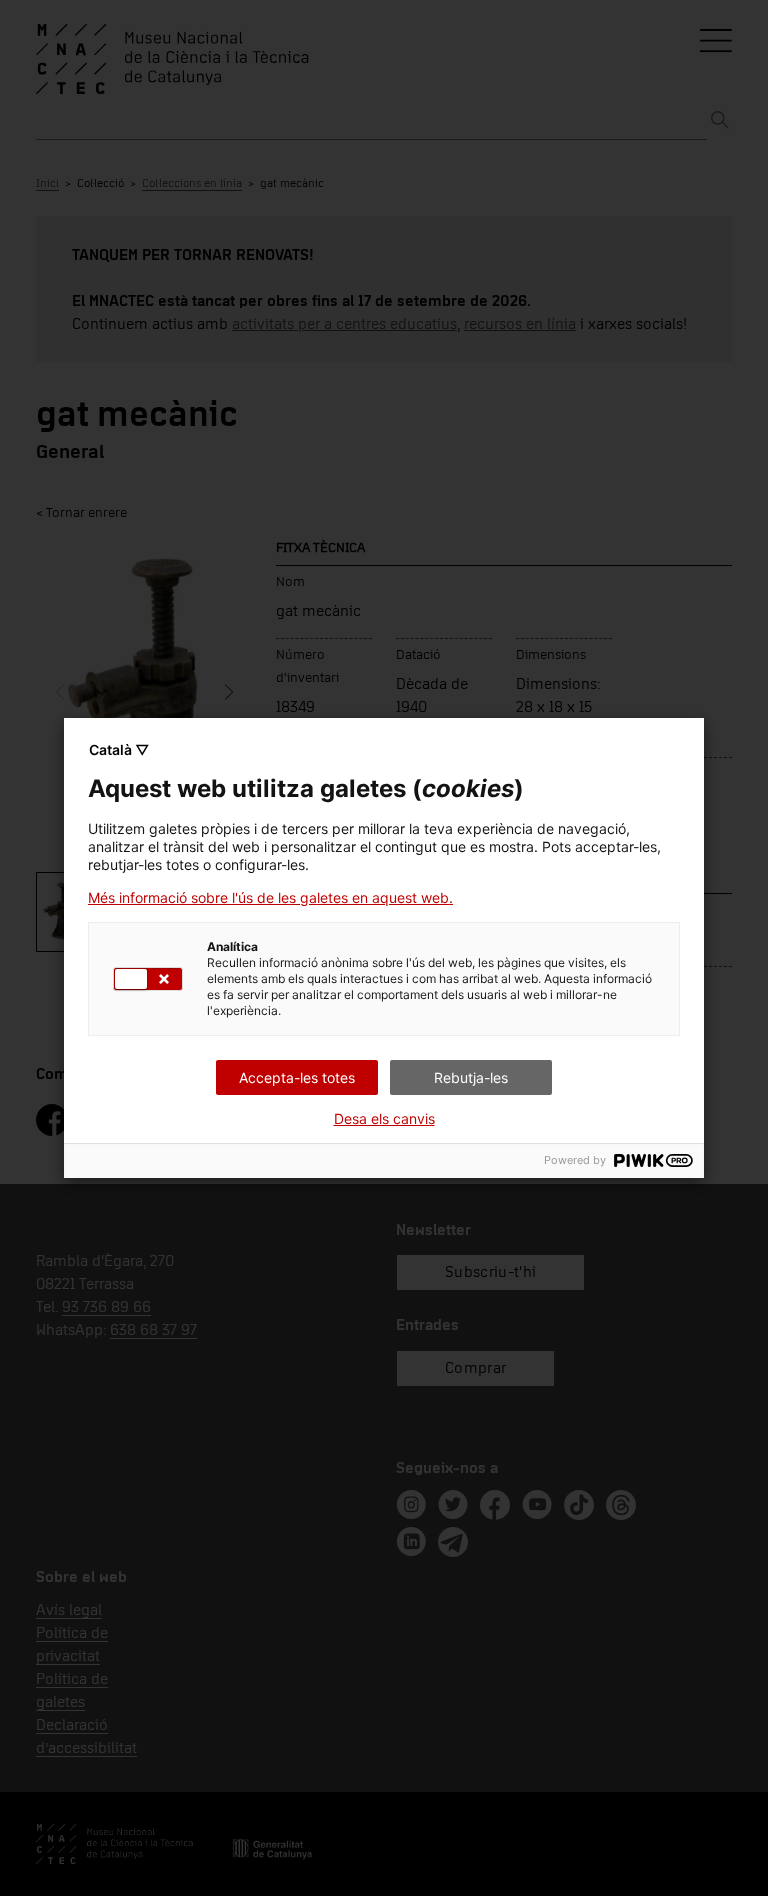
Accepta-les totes (297, 1077)
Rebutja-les (471, 1077)
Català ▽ (119, 749)
